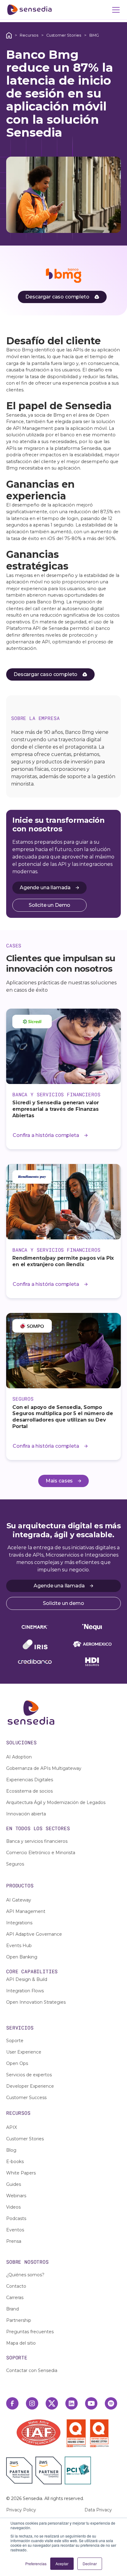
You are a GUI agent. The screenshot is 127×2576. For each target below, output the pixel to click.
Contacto (16, 2286)
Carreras (15, 2298)
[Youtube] (91, 2403)
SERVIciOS (20, 2028)
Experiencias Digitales (30, 1780)
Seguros (15, 1864)
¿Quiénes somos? (25, 2275)
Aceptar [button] (62, 2564)
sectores (58, 1828)
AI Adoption (19, 1757)
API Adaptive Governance (34, 1934)
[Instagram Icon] (32, 2403)
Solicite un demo (63, 1603)
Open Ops (17, 2063)
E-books (15, 2162)
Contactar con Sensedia (32, 2370)
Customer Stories (64, 35)
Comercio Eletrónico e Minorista (41, 1853)
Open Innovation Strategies (36, 2002)
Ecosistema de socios (29, 1791)
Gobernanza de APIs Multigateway (44, 1768)
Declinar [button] (90, 2564)
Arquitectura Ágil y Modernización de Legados (56, 1802)
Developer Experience (30, 2086)
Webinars (16, 2196)
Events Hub (19, 1946)
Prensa (14, 2241)
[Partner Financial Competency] (49, 2470)
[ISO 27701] (99, 2433)
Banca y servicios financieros (37, 1841)
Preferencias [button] (36, 2564)
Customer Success (26, 2098)
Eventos (15, 2230)
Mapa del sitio (21, 2343)
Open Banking (22, 1957)
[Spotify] (111, 2403)
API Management (26, 1911)
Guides (14, 2184)
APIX (12, 2127)
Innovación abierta (26, 1814)
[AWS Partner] (21, 2470)
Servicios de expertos (29, 2075)
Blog (11, 2150)
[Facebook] (12, 2403)
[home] (29, 10)
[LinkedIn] (72, 2403)
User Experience (24, 2052)
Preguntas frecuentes (30, 2332)
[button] (115, 10)
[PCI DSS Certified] (78, 2470)
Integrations (19, 1923)
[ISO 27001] (78, 2433)
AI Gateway (19, 1900)
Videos (13, 2207)
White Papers (21, 2173)
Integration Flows (25, 1991)
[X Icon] (52, 2403)
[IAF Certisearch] (39, 2432)
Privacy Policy (21, 2510)
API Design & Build (27, 1979)
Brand (12, 2309)
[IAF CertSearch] (39, 2432)
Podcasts (16, 2218)
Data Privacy (98, 2510)
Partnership (19, 2320)
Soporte (15, 2041)
